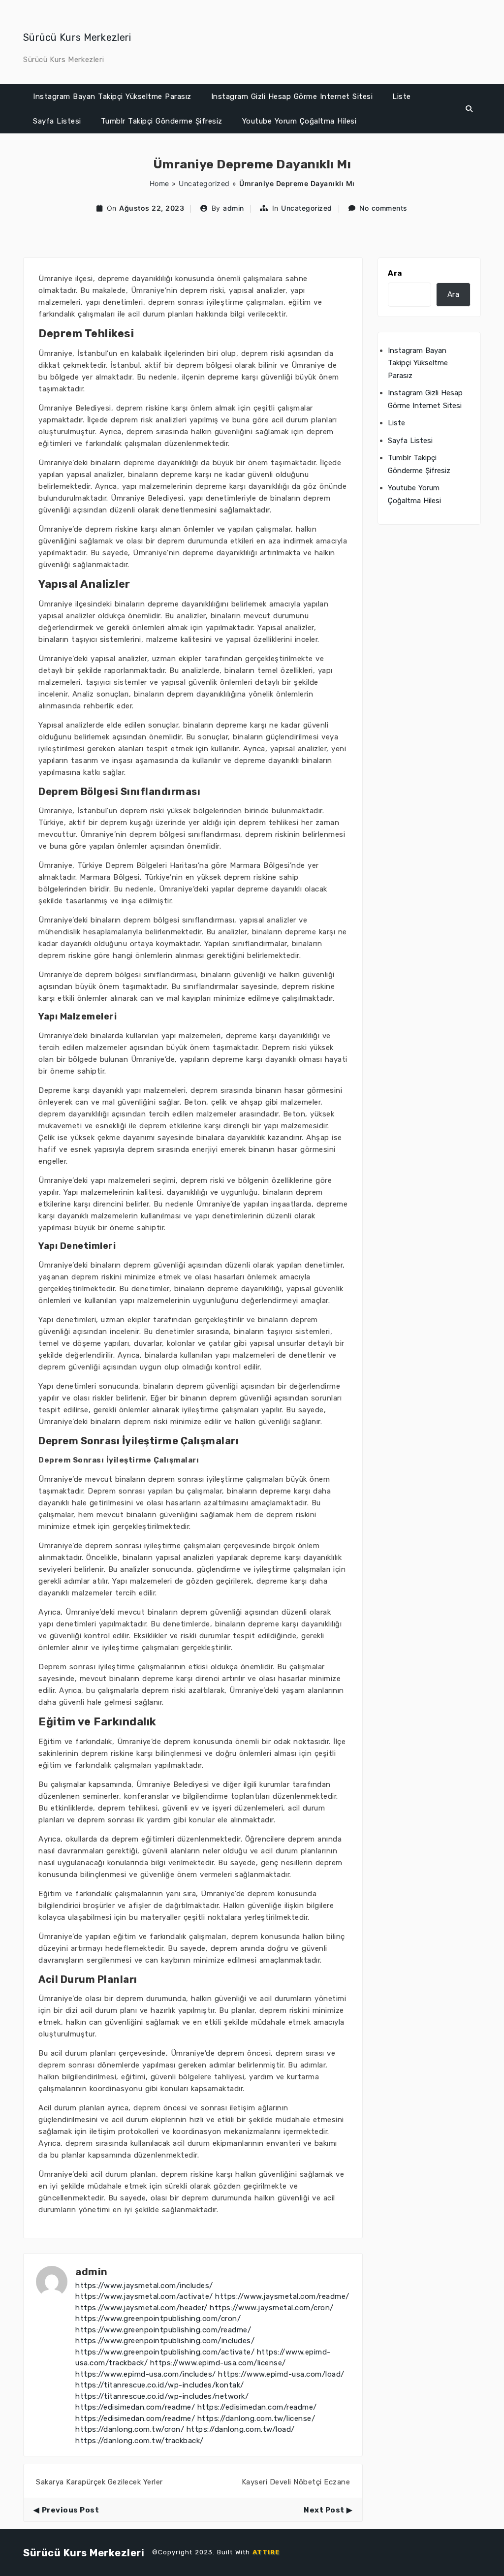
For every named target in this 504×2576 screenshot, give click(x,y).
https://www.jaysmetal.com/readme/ (282, 2296)
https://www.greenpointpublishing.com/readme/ (163, 2330)
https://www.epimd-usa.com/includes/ (146, 2374)
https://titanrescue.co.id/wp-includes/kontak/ (160, 2385)
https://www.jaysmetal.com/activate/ (144, 2296)
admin (234, 208)
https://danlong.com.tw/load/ (241, 2429)
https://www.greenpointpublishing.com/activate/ (165, 2352)
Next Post (324, 2510)
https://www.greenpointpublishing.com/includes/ (165, 2341)
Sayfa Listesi (57, 121)
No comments (383, 208)
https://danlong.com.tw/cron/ (130, 2429)
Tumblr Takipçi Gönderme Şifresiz (162, 121)
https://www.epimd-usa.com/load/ (281, 2374)
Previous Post (70, 2510)
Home (159, 183)
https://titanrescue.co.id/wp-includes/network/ (162, 2396)
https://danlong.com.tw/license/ (256, 2418)
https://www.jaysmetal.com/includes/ (144, 2286)
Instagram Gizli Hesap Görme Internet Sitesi (292, 96)
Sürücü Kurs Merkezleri (77, 37)
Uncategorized (204, 183)
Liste (402, 96)
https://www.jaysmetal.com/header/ (142, 2308)
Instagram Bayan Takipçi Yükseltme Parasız (112, 96)
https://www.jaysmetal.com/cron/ (272, 2308)
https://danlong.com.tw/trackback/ (140, 2441)
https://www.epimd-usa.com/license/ (218, 2363)
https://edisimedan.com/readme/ (135, 2407)
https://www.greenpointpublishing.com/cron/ (158, 2319)
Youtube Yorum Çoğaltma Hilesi (299, 121)
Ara (395, 273)
